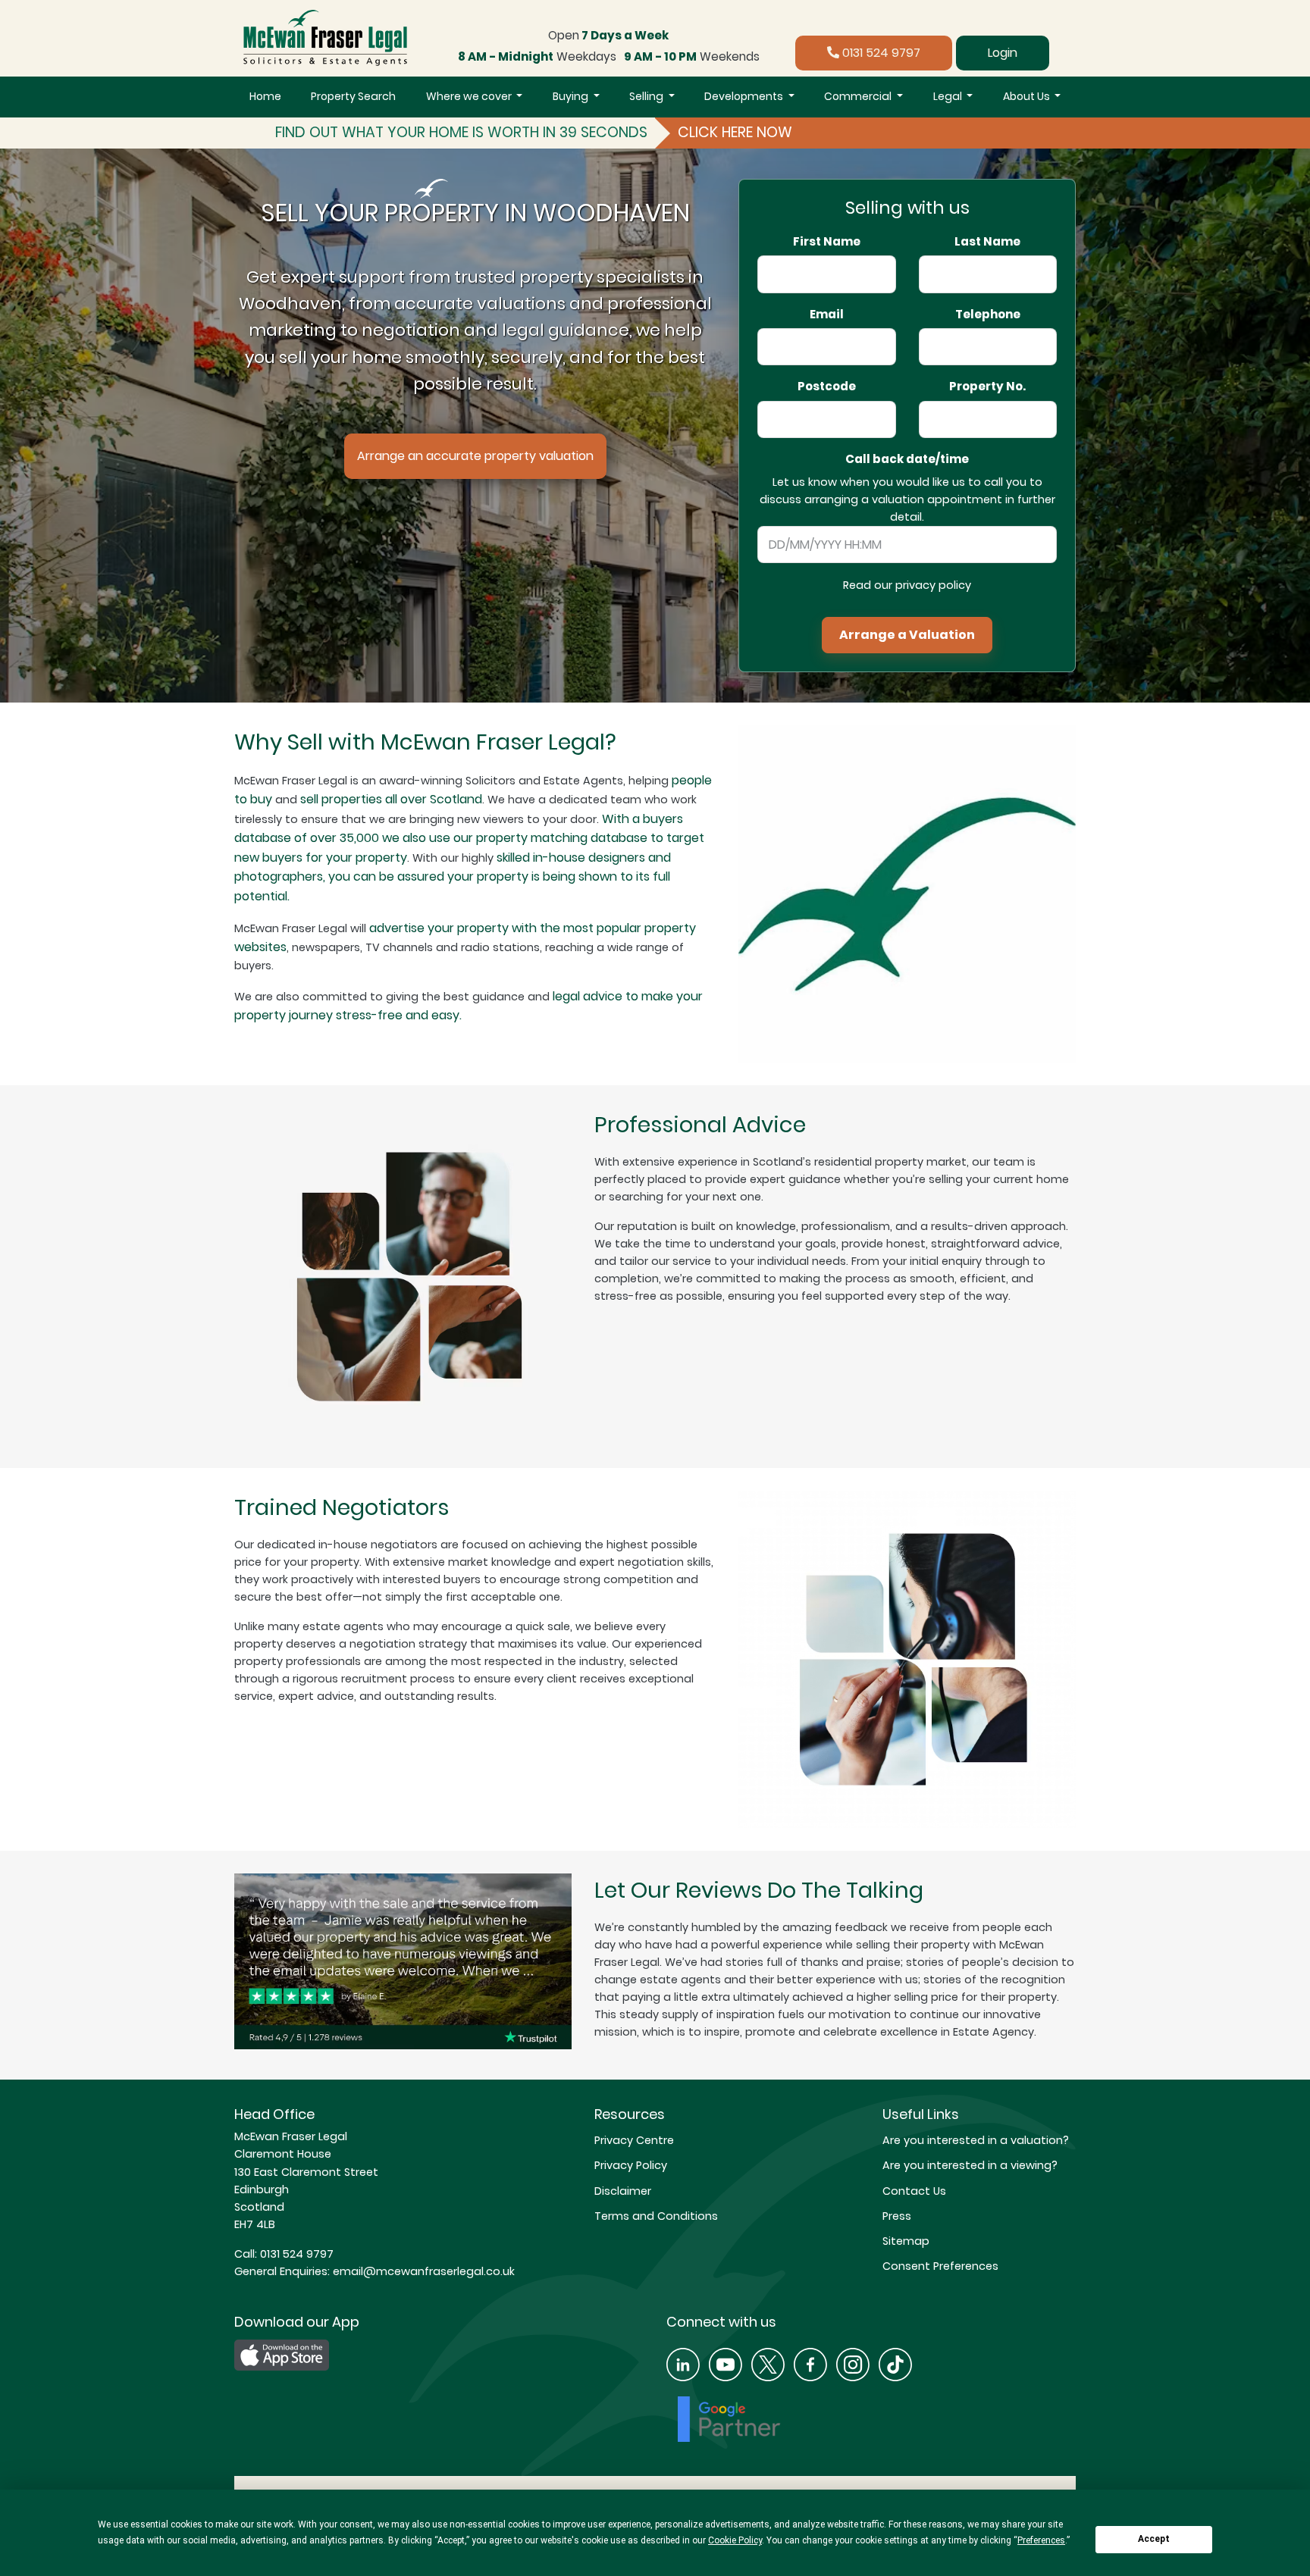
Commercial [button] (859, 96)
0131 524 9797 (880, 53)
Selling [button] (647, 96)
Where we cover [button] (470, 96)
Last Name (987, 242)
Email (827, 315)
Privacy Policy (631, 2165)
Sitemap (906, 2241)
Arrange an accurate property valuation (475, 456)
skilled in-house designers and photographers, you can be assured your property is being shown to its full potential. (453, 877)
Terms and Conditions (656, 2216)
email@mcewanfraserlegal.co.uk (422, 2271)
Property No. (987, 387)
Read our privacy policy (907, 585)
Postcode (827, 387)
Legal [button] (949, 96)
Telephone (988, 315)
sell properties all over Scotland (391, 799)
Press (897, 2216)
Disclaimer (623, 2191)
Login (1003, 53)
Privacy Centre (634, 2140)
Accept (1154, 2539)
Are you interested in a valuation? (976, 2140)
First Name (827, 242)
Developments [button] (745, 96)
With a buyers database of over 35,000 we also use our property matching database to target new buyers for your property (469, 838)
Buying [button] (572, 96)
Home (265, 96)
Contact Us (914, 2191)
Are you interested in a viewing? (970, 2165)
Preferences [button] (1041, 2540)
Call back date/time (907, 459)
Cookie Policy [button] (735, 2540)
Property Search (353, 96)
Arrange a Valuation (907, 635)
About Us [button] (1028, 96)
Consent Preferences (940, 2266)
